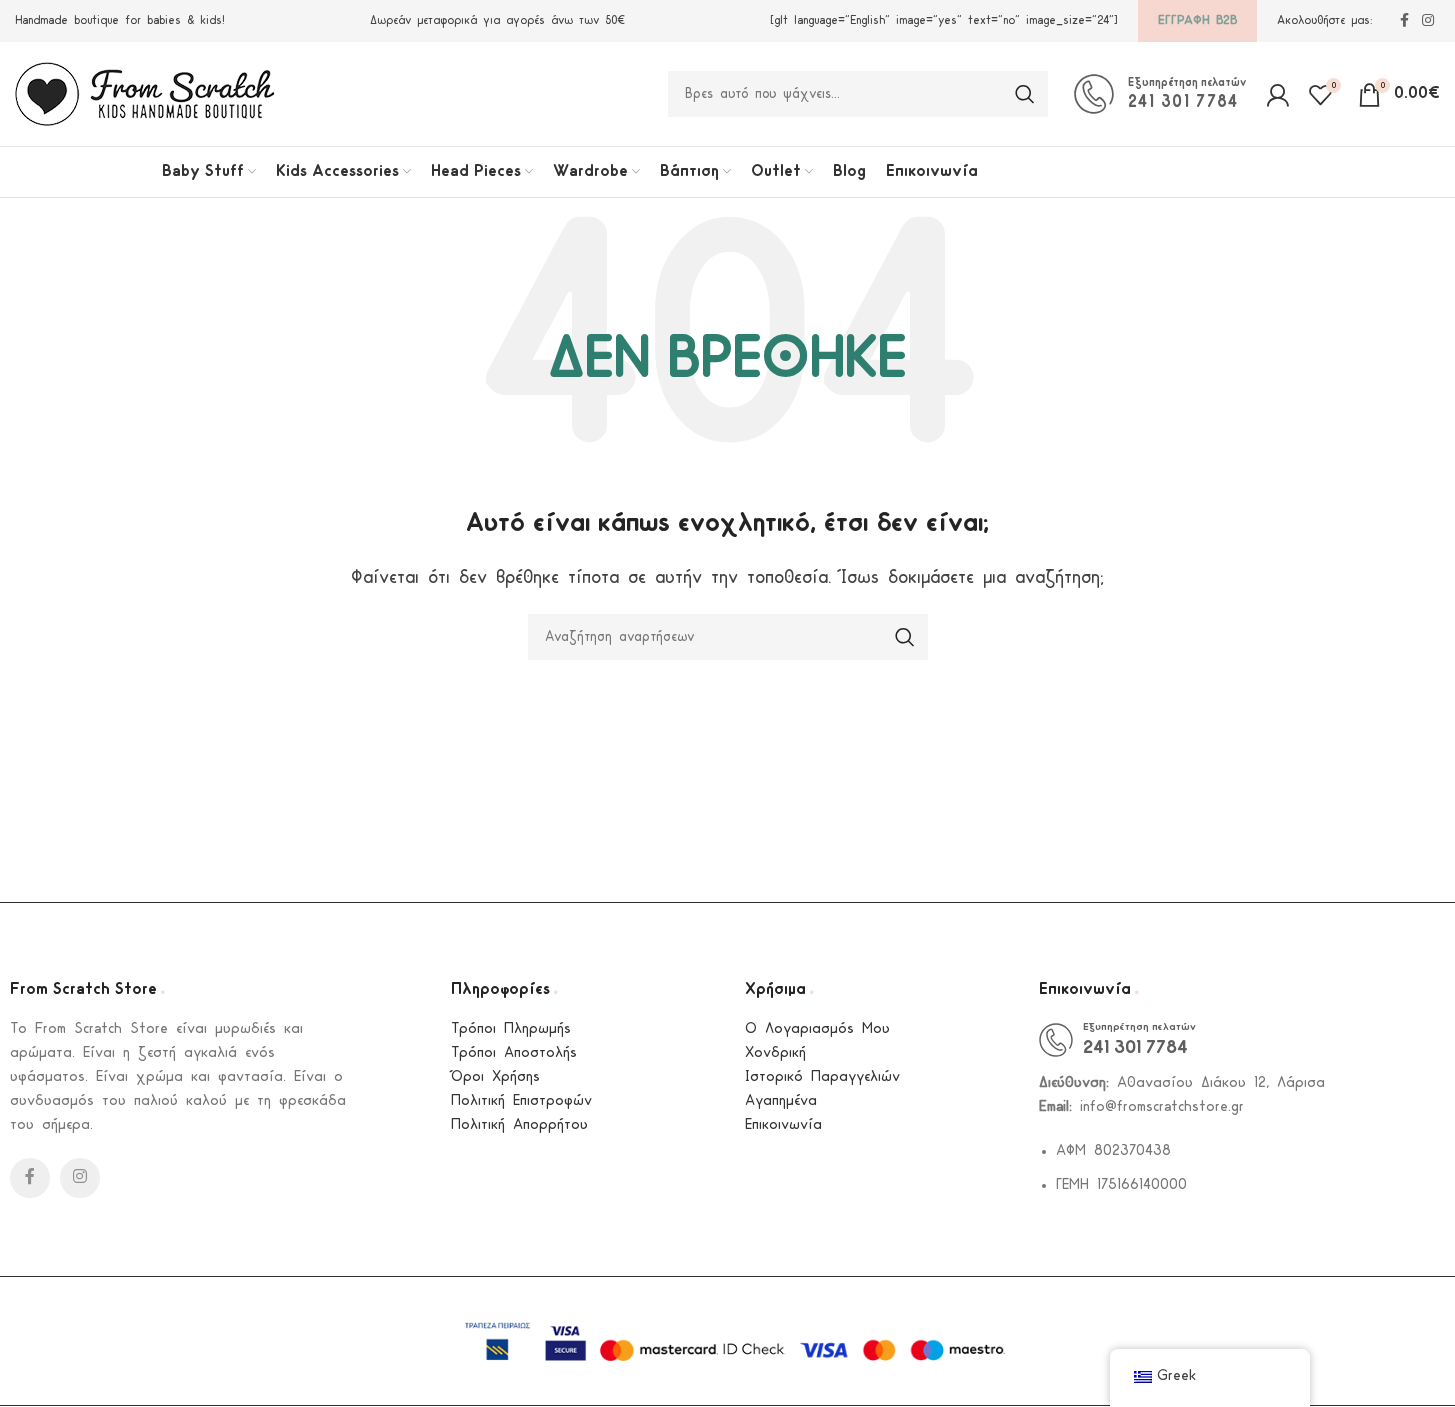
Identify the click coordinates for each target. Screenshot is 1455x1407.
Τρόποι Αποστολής (514, 1053)
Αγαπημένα (781, 1101)
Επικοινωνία (783, 1125)
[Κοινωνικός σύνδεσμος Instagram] (1428, 21)
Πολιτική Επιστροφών (521, 1101)
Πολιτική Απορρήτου (519, 1125)
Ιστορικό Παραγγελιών (822, 1077)
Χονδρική (775, 1053)
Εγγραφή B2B (1197, 20)
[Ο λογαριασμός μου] (1277, 94)
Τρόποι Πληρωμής (511, 1029)
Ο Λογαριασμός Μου (817, 1029)
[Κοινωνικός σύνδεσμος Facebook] (1404, 21)
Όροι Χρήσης (495, 1077)
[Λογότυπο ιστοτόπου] (145, 93)
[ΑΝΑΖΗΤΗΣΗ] (1025, 94)
